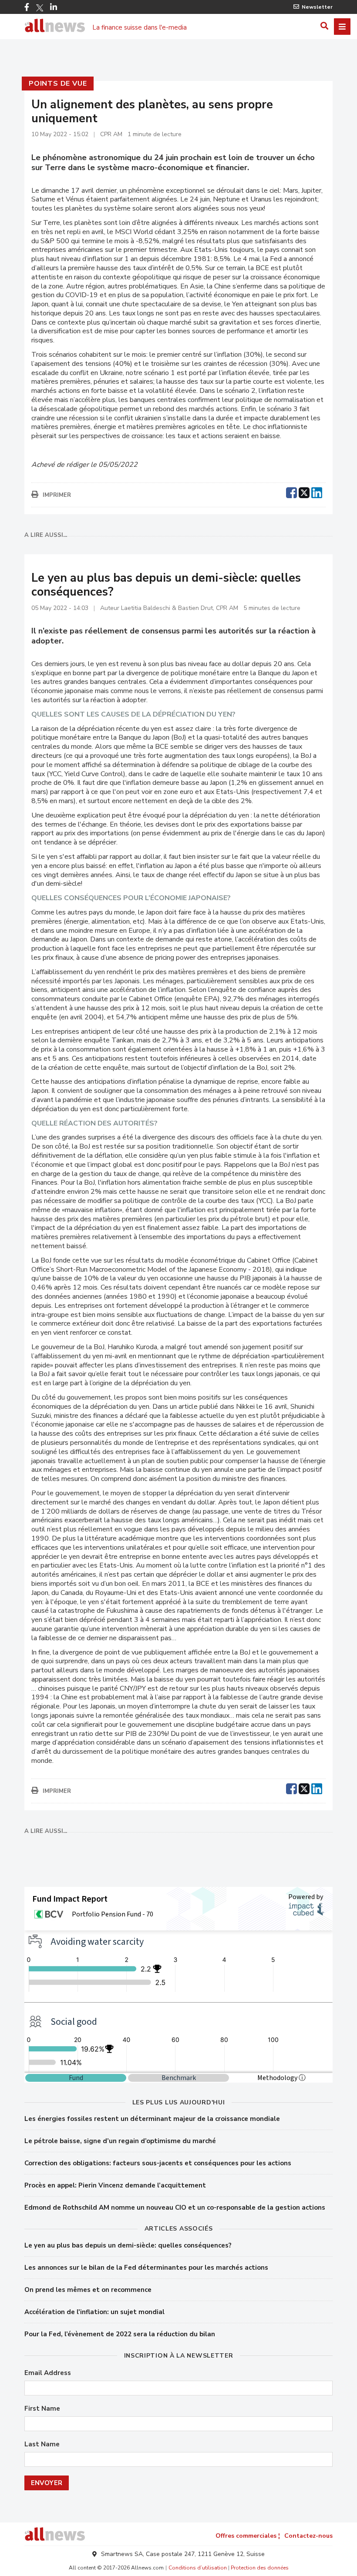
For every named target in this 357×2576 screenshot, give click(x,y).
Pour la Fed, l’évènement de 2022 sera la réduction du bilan (120, 2334)
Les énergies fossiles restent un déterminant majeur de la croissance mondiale (152, 2119)
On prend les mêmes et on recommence (88, 2290)
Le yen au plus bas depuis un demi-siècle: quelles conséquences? (128, 2245)
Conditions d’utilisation (198, 2568)
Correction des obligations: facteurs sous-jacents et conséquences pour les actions (158, 2163)
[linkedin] (317, 492)
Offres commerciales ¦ (248, 2536)
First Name (42, 2409)
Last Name (42, 2444)
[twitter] (304, 492)
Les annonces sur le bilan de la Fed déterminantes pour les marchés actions (146, 2268)
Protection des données (260, 2568)
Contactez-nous (308, 2536)
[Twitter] (40, 8)
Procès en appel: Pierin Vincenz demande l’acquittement (115, 2185)
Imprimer (57, 495)
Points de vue (58, 84)
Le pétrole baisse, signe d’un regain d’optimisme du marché (120, 2141)
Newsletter (317, 7)
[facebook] (291, 492)
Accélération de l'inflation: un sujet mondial (94, 2312)
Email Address (48, 2373)
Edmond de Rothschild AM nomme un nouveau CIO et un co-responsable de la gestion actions (175, 2208)
